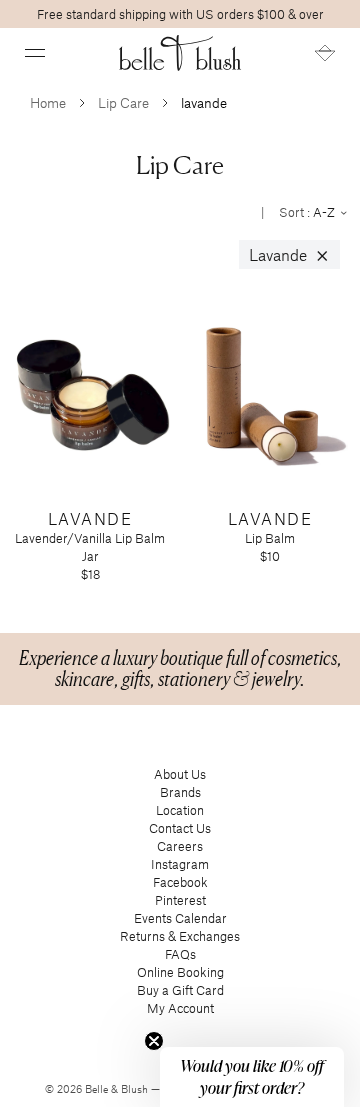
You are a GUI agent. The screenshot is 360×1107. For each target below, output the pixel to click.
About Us (180, 774)
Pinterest (180, 900)
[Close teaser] (154, 1041)
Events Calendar (180, 918)
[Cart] (325, 53)
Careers (180, 846)
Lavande (289, 255)
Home (48, 102)
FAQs (180, 954)
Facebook (180, 882)
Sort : (308, 212)
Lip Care (123, 102)
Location (180, 810)
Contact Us (180, 828)
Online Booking (180, 972)
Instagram (180, 864)
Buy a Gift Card (180, 990)
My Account (180, 1008)
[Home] (180, 53)
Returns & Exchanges (180, 936)
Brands (180, 792)
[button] (35, 53)
